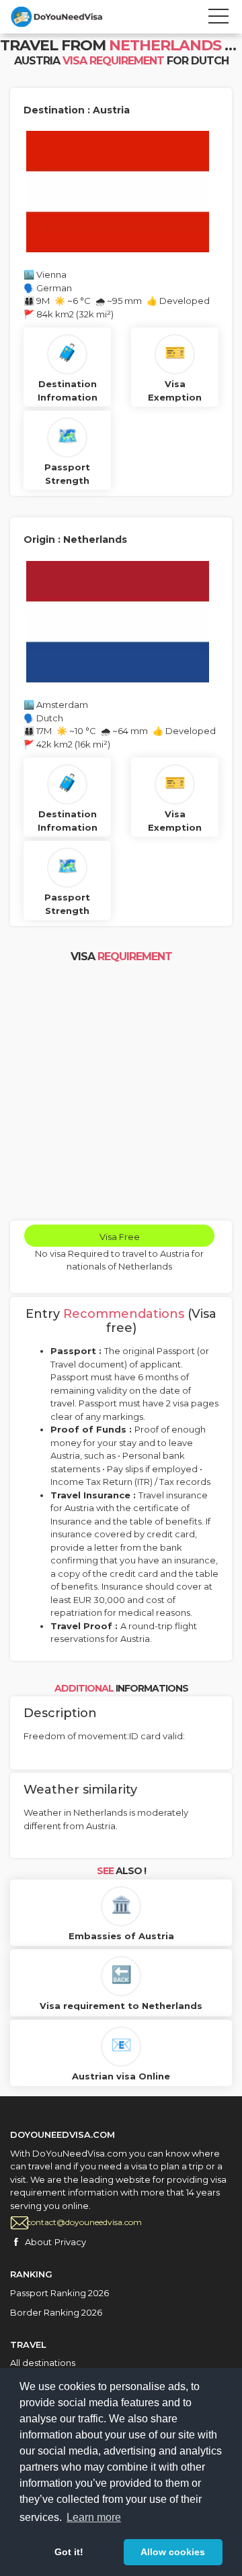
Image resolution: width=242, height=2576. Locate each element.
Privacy (70, 2242)
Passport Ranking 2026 (59, 2293)
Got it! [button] (69, 2552)
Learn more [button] (94, 2517)
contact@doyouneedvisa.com (84, 2222)
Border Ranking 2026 (56, 2312)
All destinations (43, 2363)
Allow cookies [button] (173, 2552)
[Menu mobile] (218, 19)
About (38, 2242)
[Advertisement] (121, 1093)
